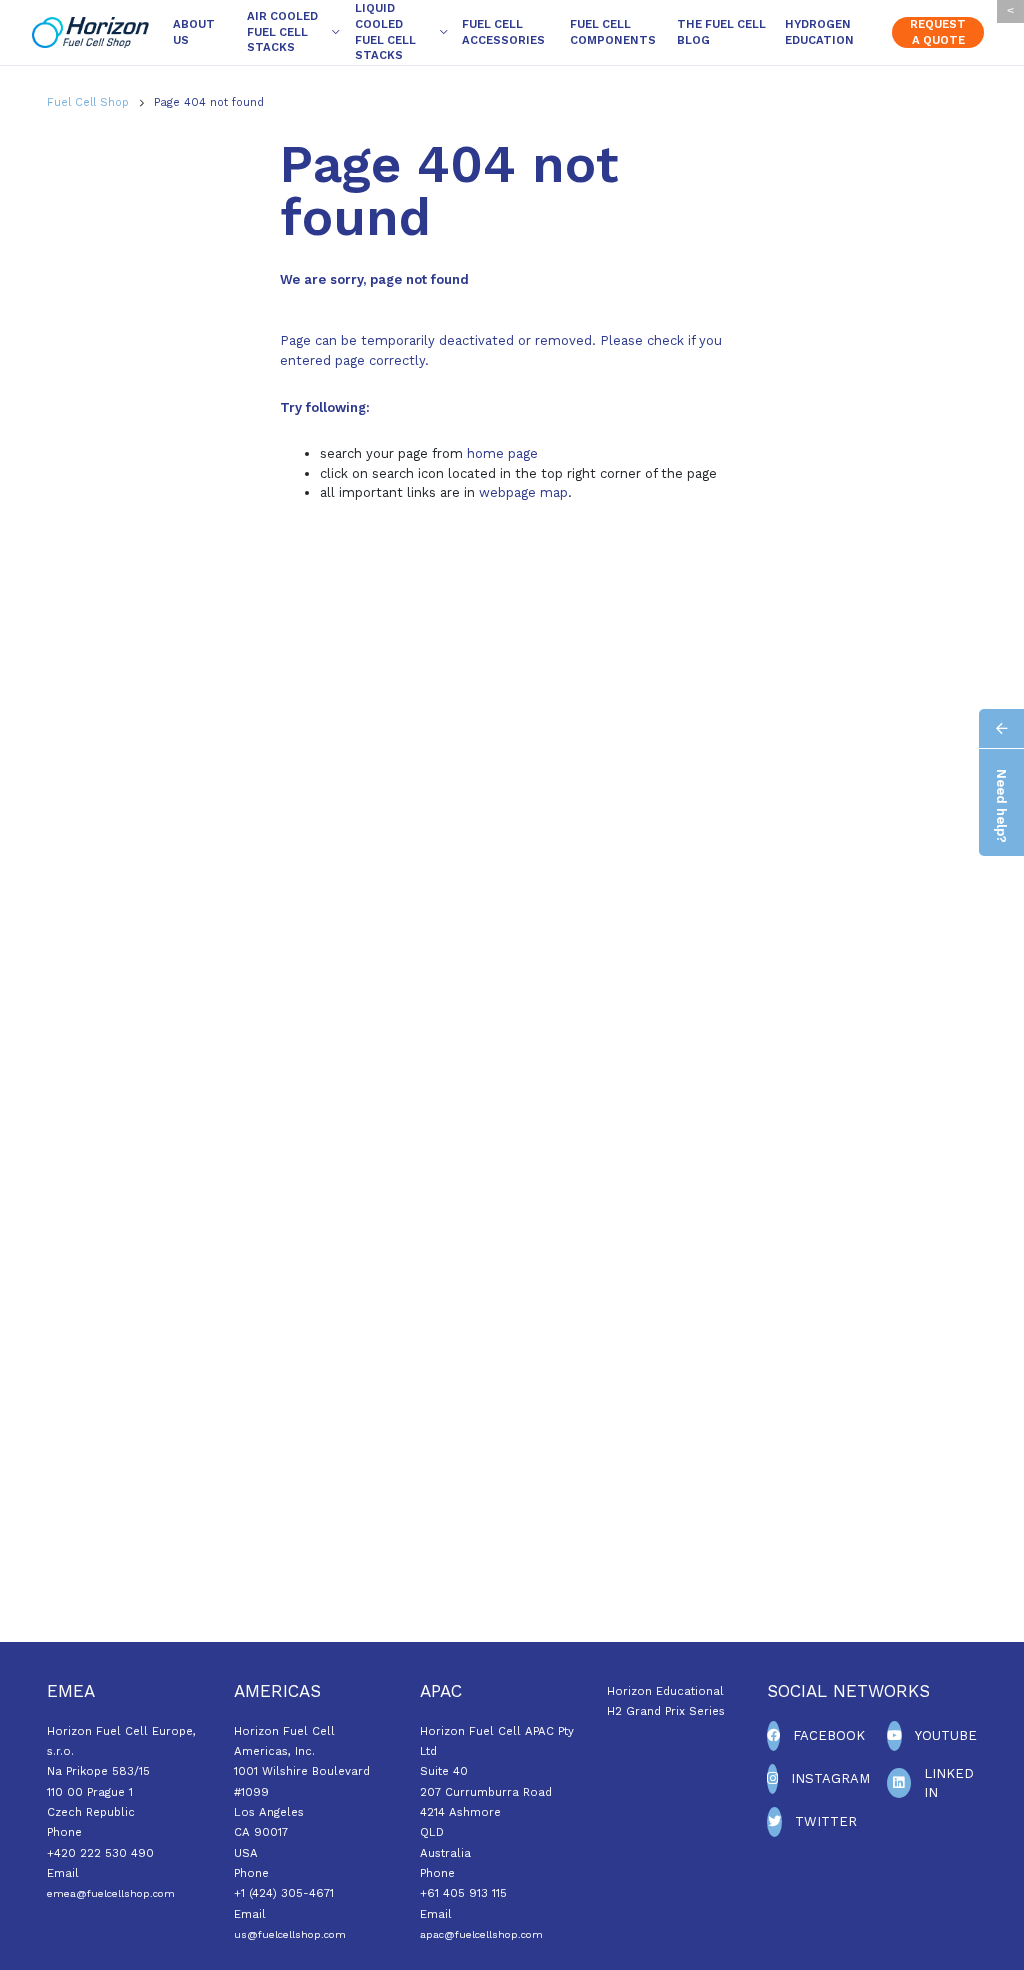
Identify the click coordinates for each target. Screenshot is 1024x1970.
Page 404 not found (209, 102)
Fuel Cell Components (613, 32)
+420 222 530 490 (100, 1853)
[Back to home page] (90, 33)
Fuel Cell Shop (90, 102)
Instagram (830, 1778)
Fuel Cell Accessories (503, 32)
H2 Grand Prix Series (666, 1711)
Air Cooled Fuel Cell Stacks (282, 31)
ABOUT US (194, 32)
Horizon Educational (665, 1691)
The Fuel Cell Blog (721, 32)
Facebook (829, 1735)
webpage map (523, 492)
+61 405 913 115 (463, 1893)
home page (502, 453)
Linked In (949, 1783)
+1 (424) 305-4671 (284, 1893)
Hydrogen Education (819, 32)
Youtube (946, 1735)
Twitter (826, 1821)
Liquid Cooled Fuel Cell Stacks (385, 31)
